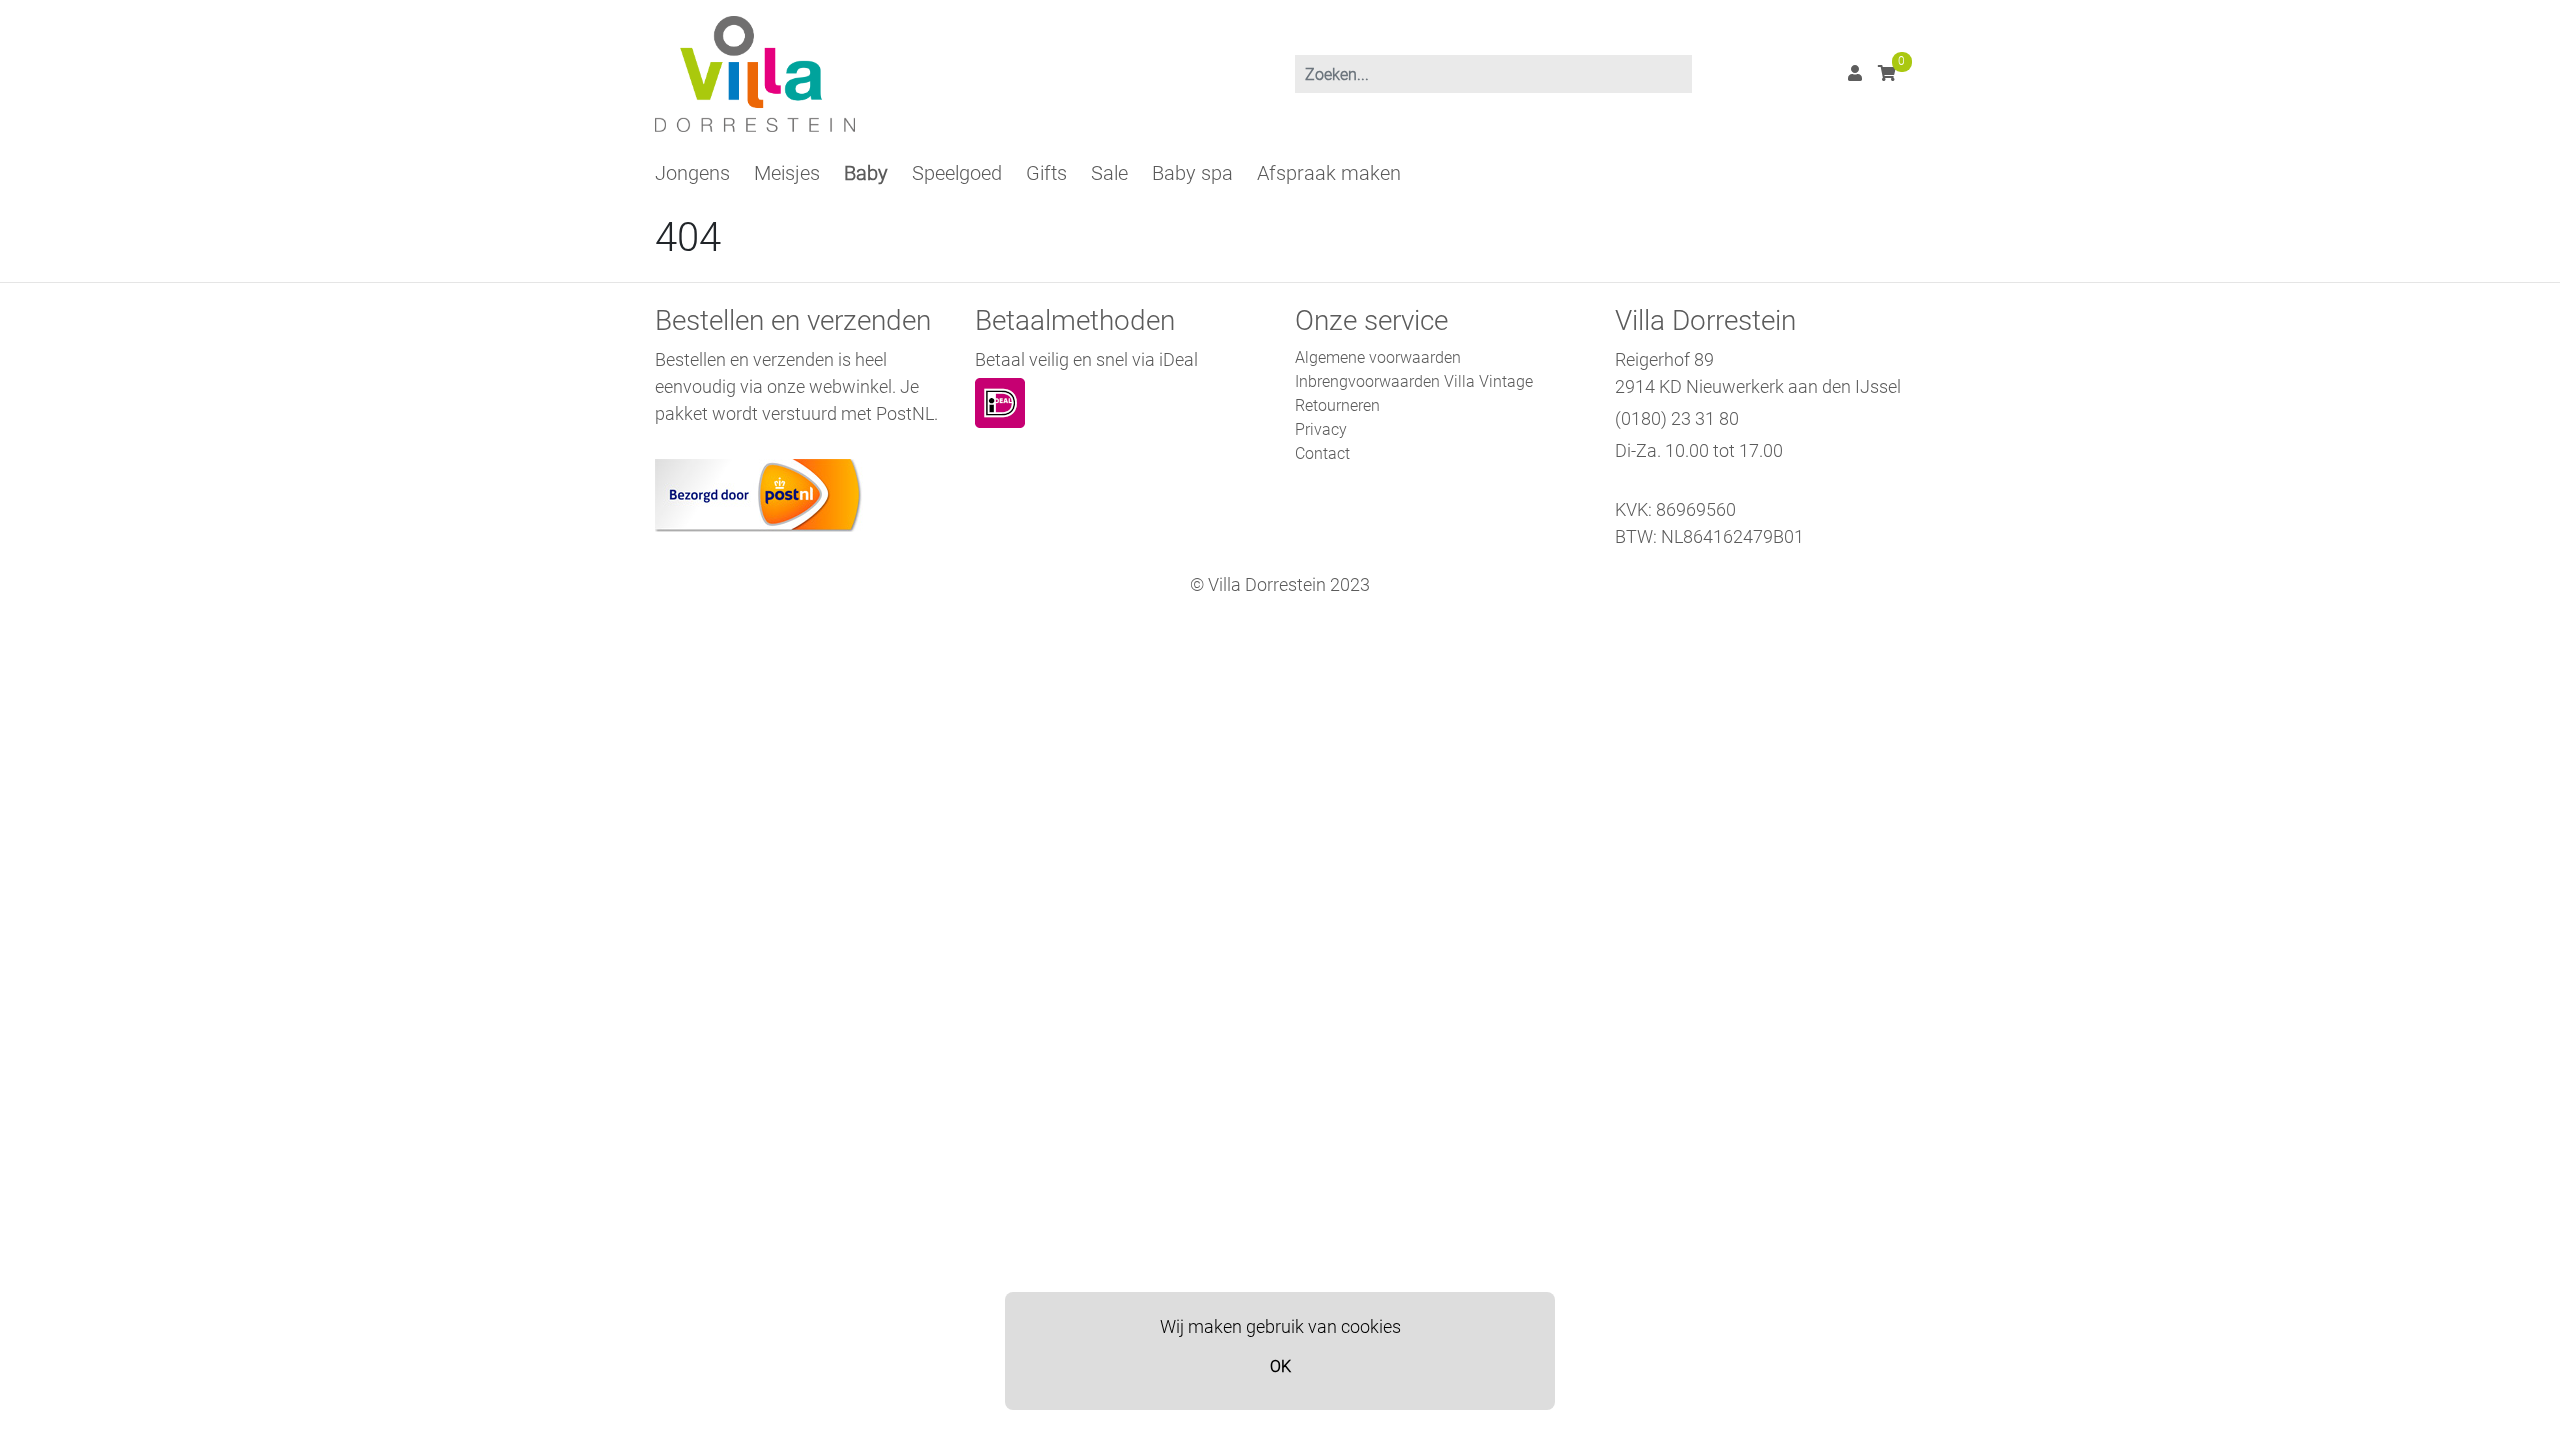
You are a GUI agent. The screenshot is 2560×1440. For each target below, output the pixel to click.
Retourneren (1337, 405)
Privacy (1321, 429)
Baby (866, 173)
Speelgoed (957, 173)
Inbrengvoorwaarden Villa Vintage (1414, 381)
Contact (1322, 453)
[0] (1887, 73)
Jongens (692, 173)
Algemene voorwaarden (1378, 357)
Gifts (1046, 173)
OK (1280, 1366)
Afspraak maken (1329, 173)
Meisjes (787, 173)
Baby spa (1192, 173)
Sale (1109, 173)
